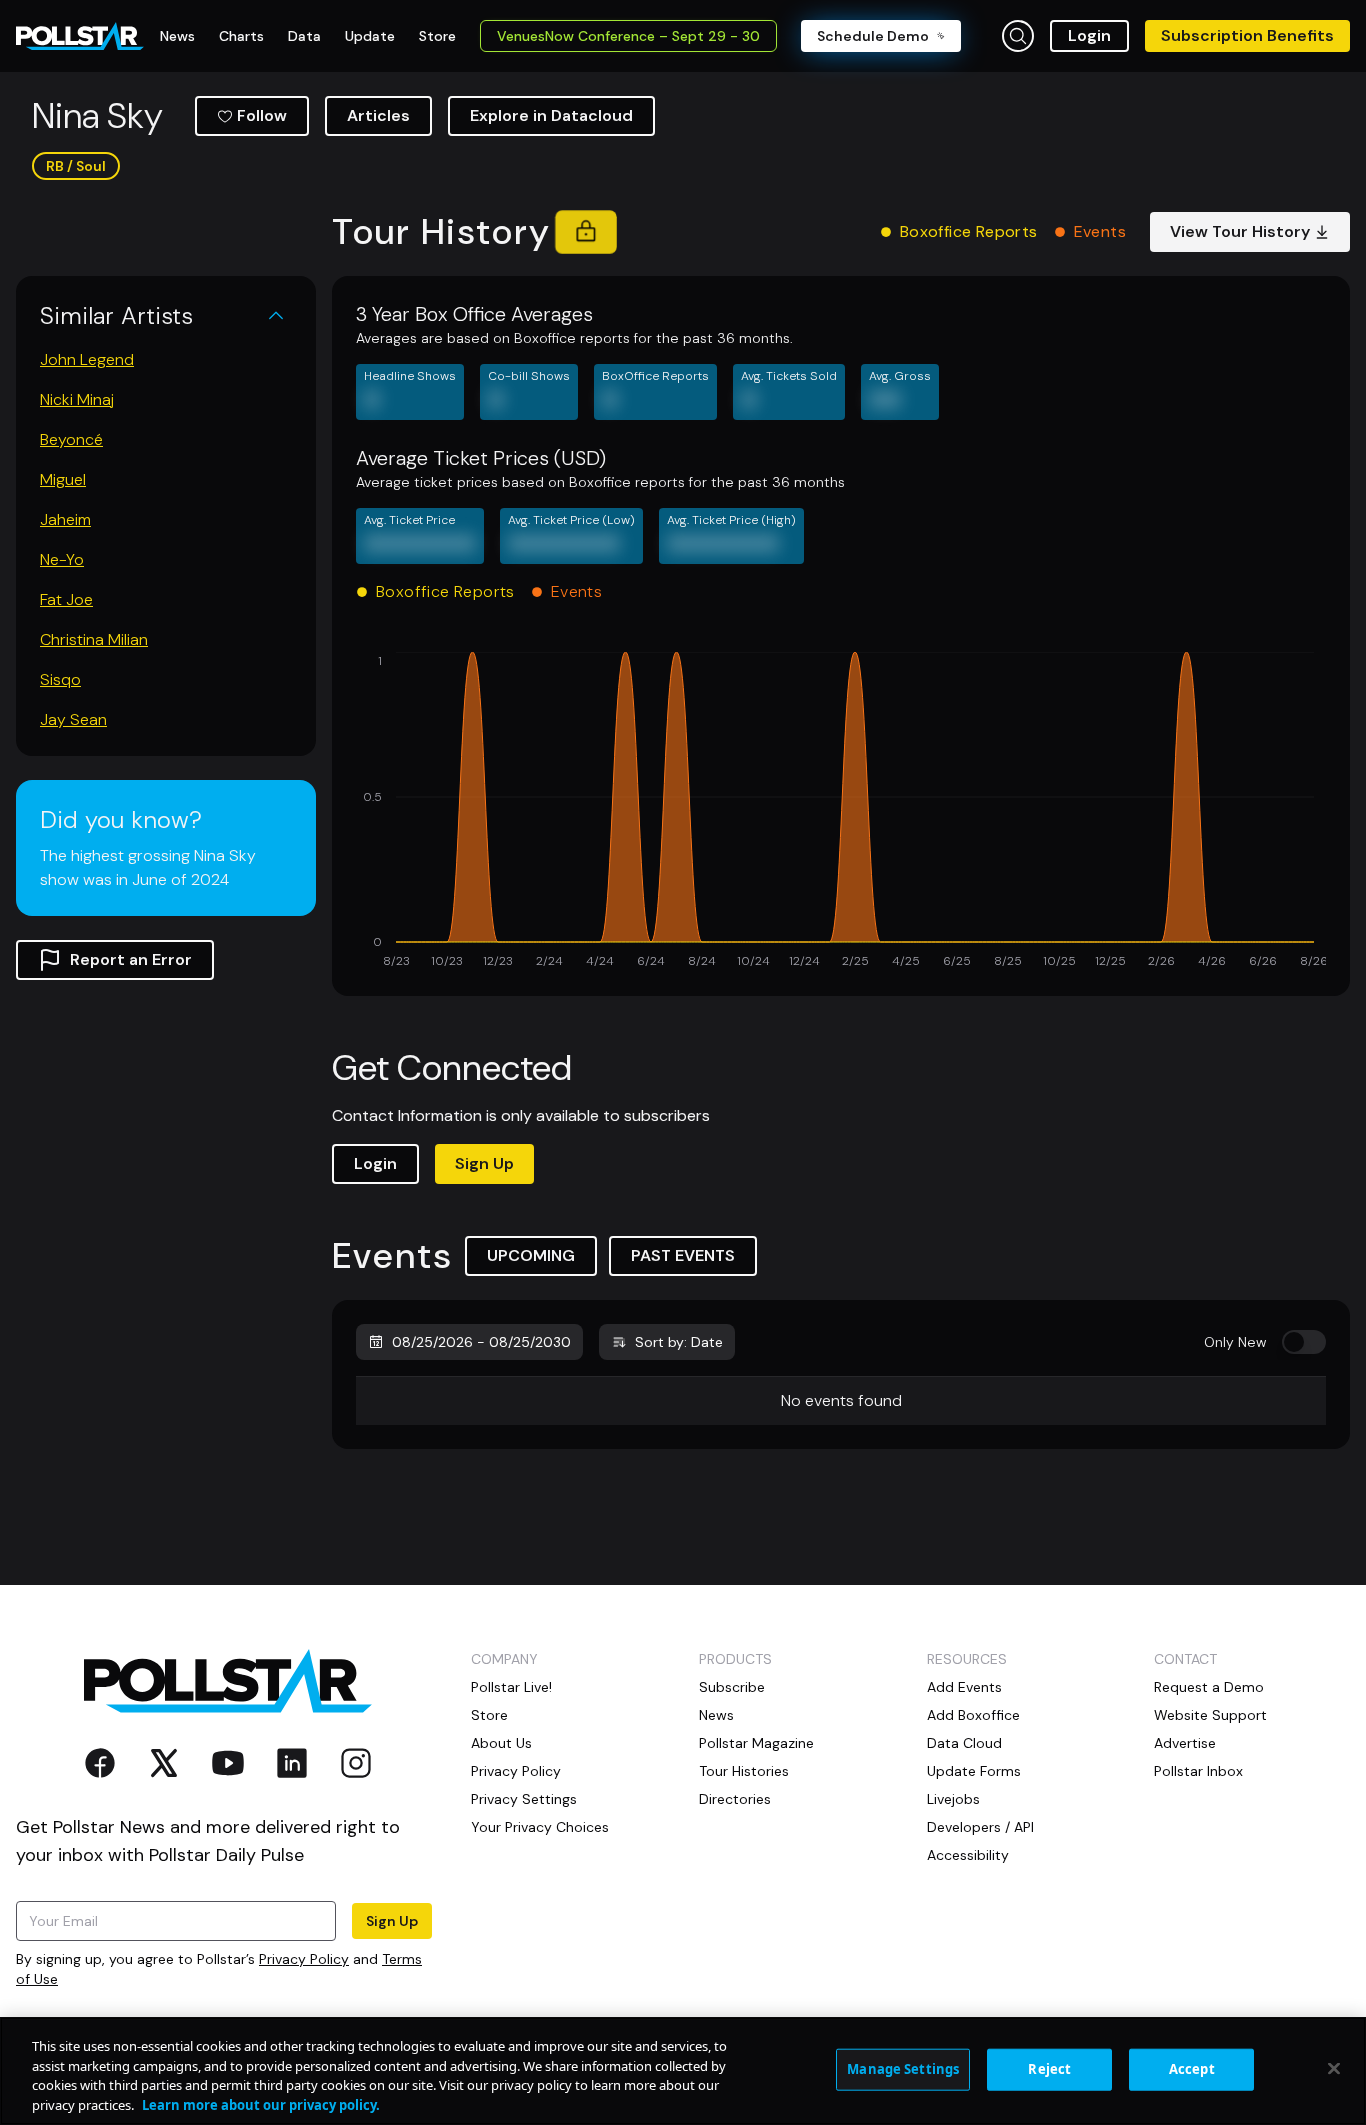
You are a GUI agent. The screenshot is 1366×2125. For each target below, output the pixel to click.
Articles (378, 115)
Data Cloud (964, 1743)
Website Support (1210, 1715)
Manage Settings (903, 2069)
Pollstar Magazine (756, 1743)
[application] (841, 812)
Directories (735, 1799)
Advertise (1185, 1743)
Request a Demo (1209, 1687)
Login (1089, 35)
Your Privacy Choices (540, 1827)
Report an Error (131, 959)
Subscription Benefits (1247, 35)
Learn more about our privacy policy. (261, 2104)
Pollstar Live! (511, 1687)
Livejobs (953, 1799)
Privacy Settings (524, 1799)
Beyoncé (71, 439)
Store (489, 1715)
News (716, 1715)
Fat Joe (66, 599)
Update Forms (974, 1771)
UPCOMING (531, 1255)
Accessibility (968, 1855)
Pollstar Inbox (1198, 1771)
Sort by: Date (679, 1342)
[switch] (1304, 1342)
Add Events (964, 1687)
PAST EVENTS (683, 1255)
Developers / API (980, 1827)
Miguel (63, 479)
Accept (1192, 2069)
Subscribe (732, 1687)
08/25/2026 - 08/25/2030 (481, 1342)
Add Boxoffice (973, 1715)
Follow (262, 115)
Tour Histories (744, 1771)
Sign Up (484, 1163)
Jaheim (65, 519)
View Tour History (1240, 231)
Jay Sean (73, 719)
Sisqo (60, 679)
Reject (1049, 2069)
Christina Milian (94, 639)
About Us (501, 1743)
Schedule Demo (873, 36)
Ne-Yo (62, 559)
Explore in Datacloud (551, 115)
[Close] (1334, 2068)
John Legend (87, 359)
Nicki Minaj (77, 399)
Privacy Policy (304, 1959)
